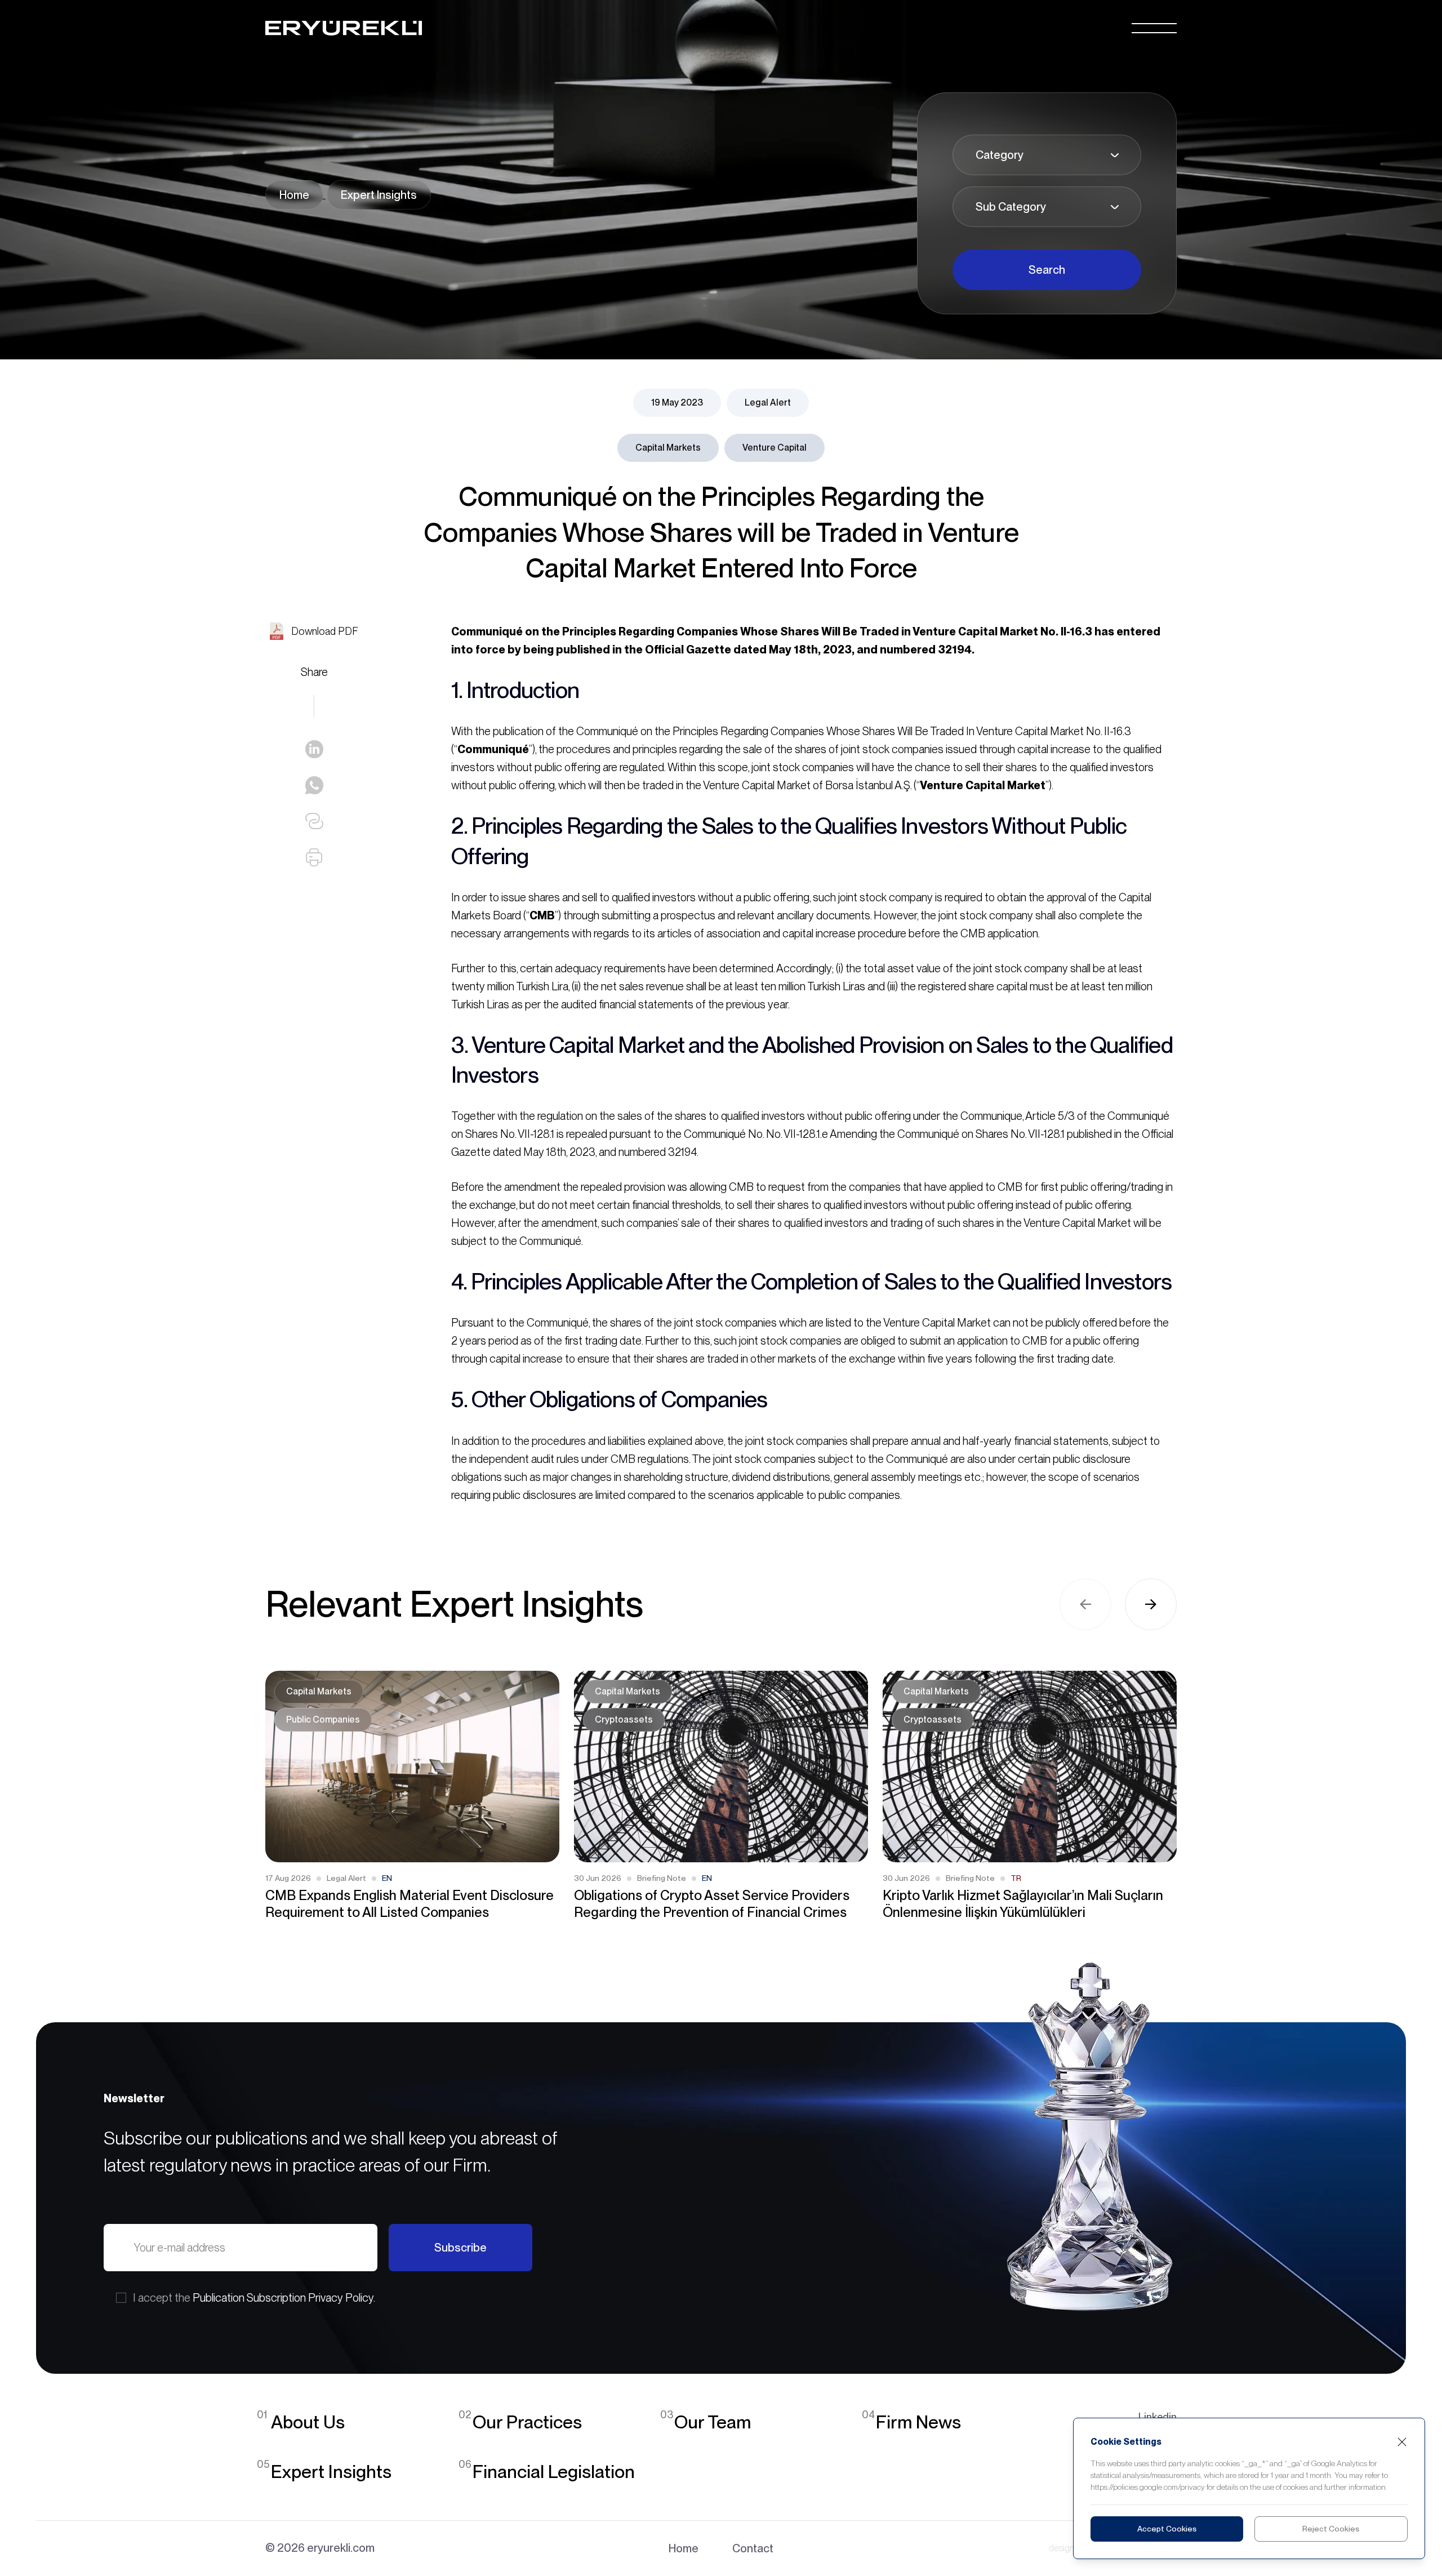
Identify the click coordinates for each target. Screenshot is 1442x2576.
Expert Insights (379, 195)
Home (294, 195)
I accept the (254, 2298)
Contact (753, 2548)
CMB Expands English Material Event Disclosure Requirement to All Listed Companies (410, 1904)
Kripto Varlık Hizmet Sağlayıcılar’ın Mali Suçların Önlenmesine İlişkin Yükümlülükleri (1023, 1904)
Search (1047, 270)
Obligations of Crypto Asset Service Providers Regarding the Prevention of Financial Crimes (712, 1904)
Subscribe (460, 2248)
